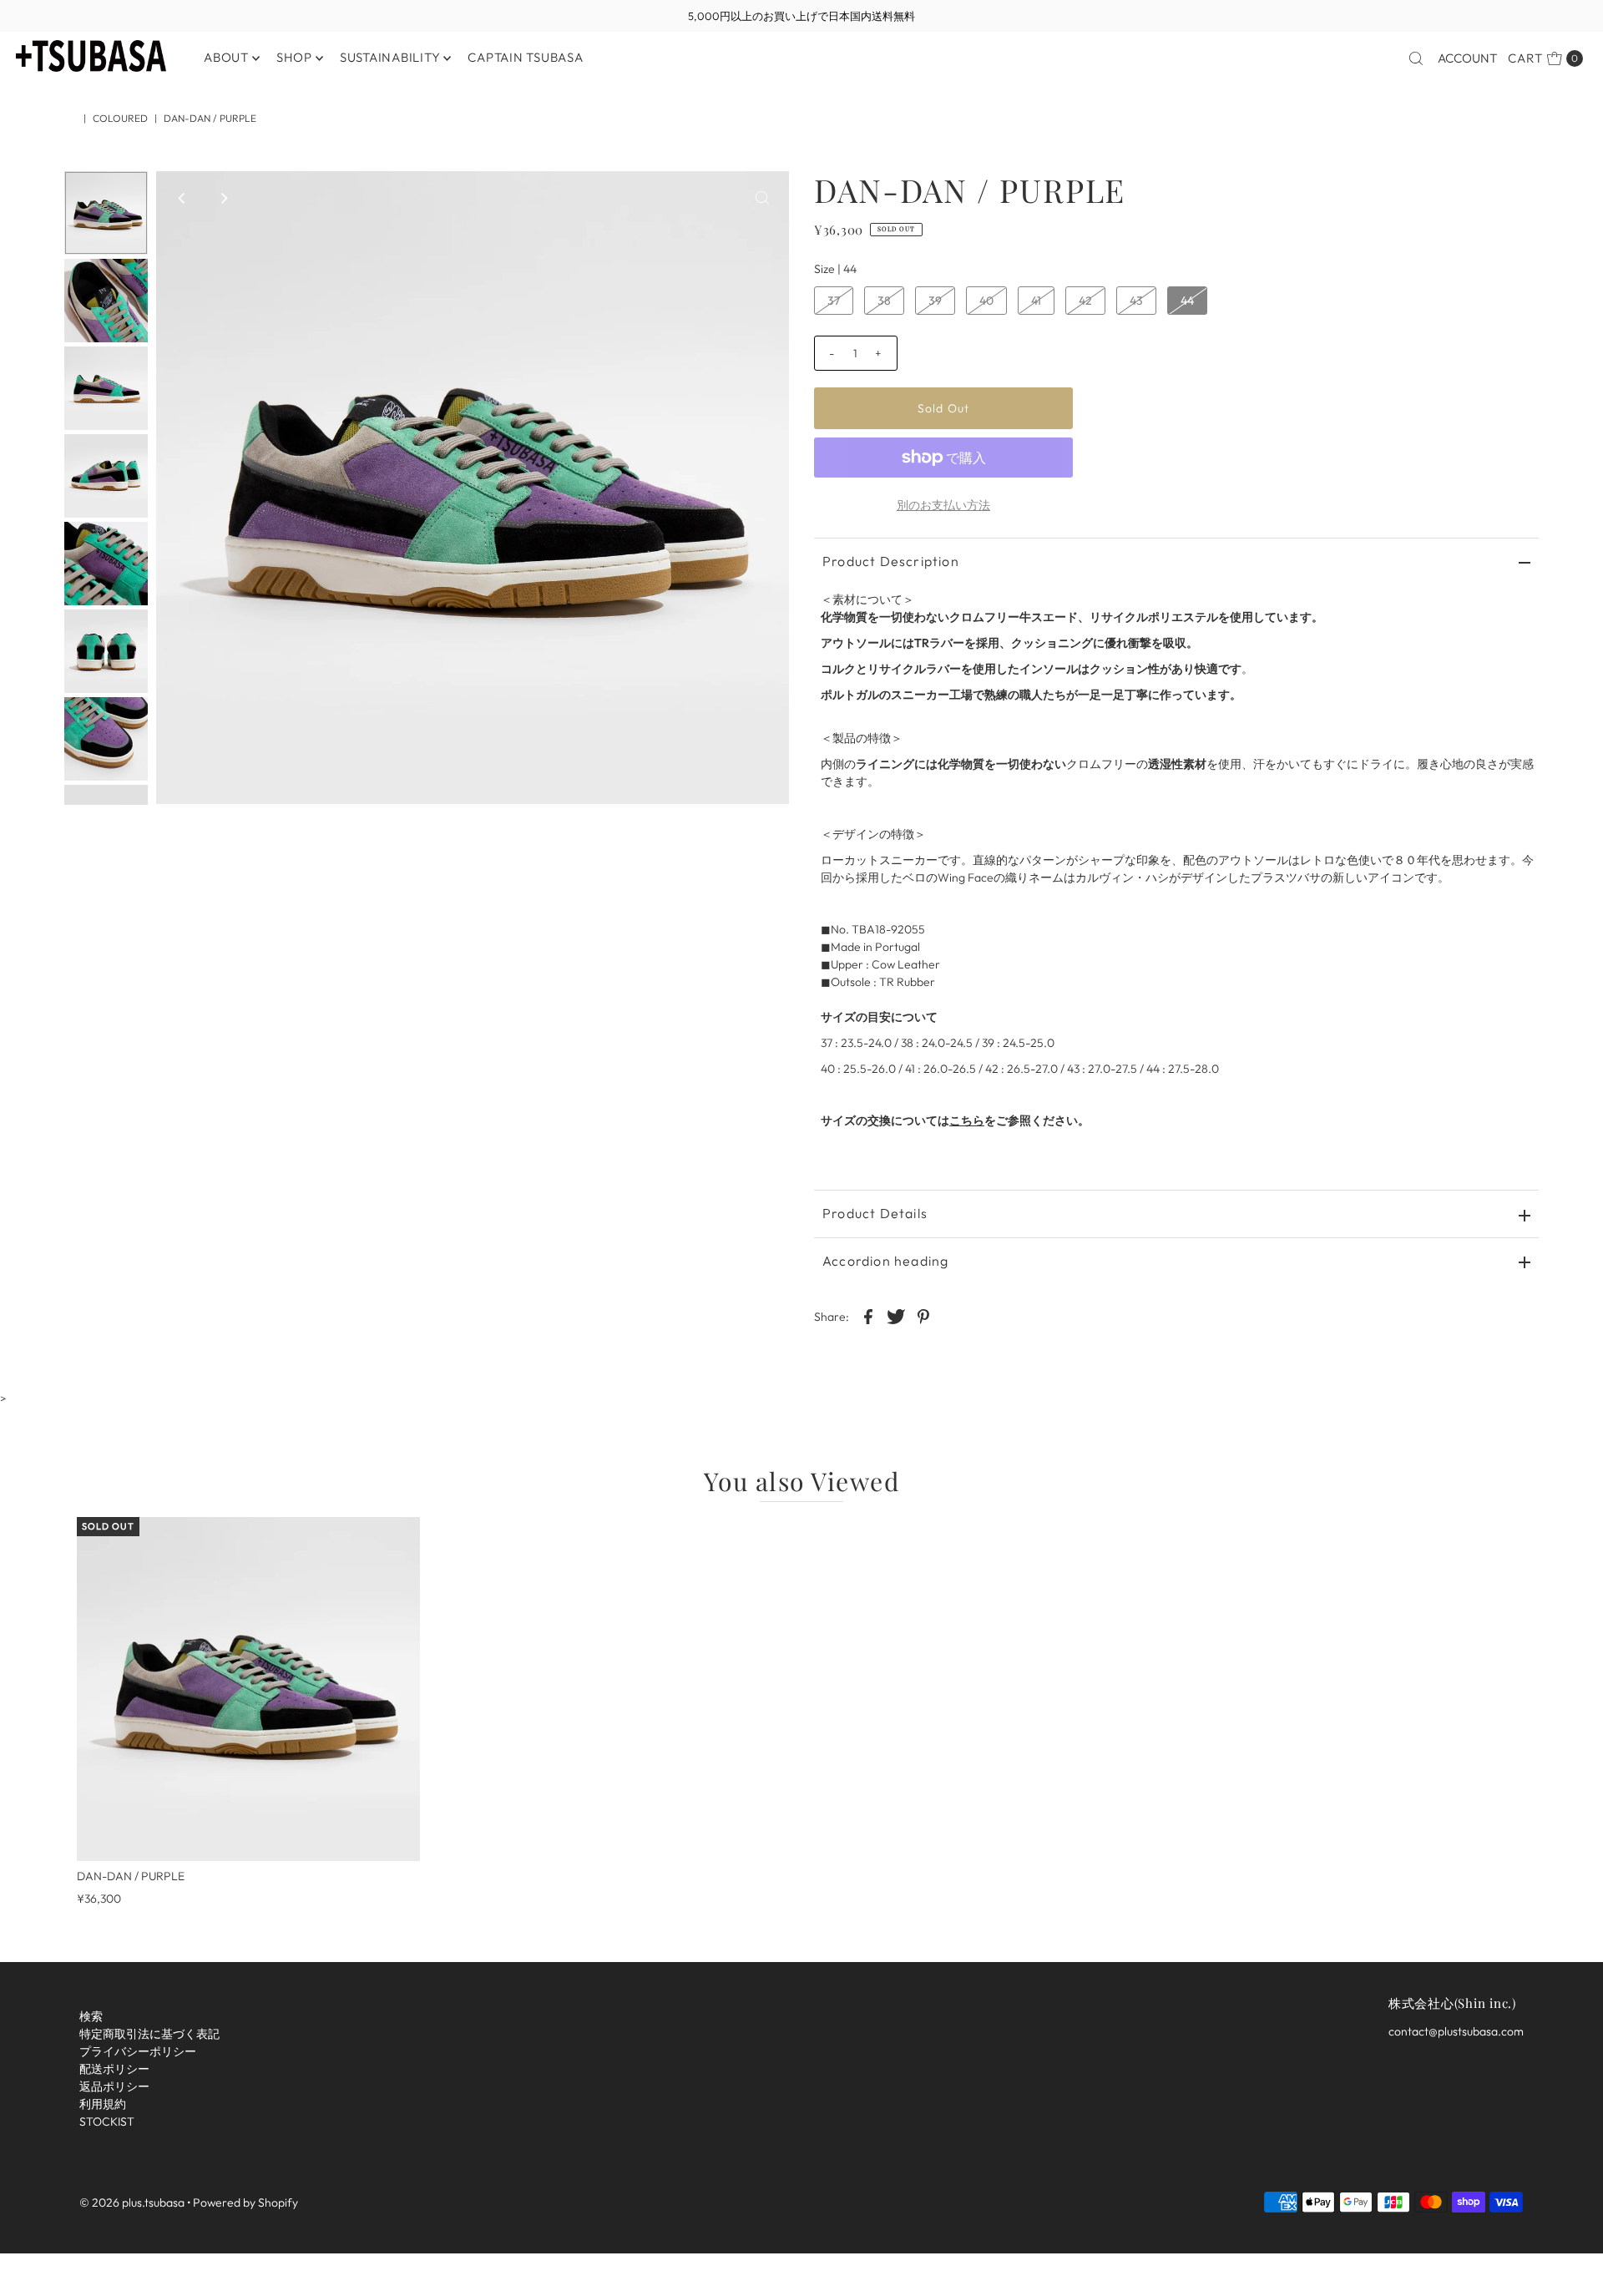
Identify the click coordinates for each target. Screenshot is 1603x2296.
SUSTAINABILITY (390, 57)
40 (986, 301)
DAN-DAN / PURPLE (131, 1876)
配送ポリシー (114, 2069)
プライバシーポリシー (138, 2051)
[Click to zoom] (762, 198)
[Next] (224, 198)
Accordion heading (885, 1261)
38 (884, 301)
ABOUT (226, 57)
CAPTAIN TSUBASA (525, 57)
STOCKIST (107, 2122)
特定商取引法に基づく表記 (149, 2034)
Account (1467, 58)
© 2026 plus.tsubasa (132, 2202)
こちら (967, 1120)
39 (935, 301)
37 (834, 301)
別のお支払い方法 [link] (943, 505)
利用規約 (103, 2104)
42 (1085, 301)
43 (1136, 301)
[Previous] (183, 198)
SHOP (294, 57)
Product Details (875, 1213)
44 (1187, 301)
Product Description (891, 561)
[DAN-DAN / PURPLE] (249, 1689)
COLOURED (120, 118)
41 (1036, 301)
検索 (91, 2016)
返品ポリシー (114, 2086)
